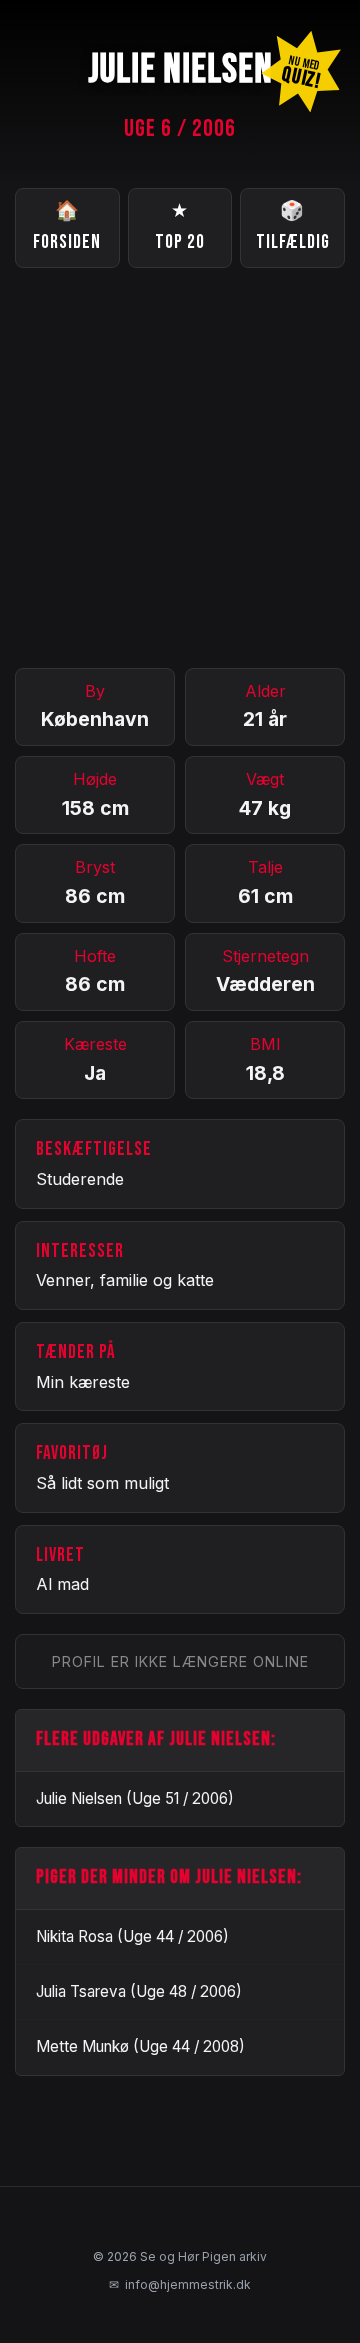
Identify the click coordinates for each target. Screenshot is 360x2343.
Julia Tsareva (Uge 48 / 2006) (139, 1991)
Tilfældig (293, 227)
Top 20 (180, 227)
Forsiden (67, 227)
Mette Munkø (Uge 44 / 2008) (140, 2046)
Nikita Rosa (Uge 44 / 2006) (132, 1936)
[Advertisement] (180, 468)
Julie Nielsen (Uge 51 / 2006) (135, 1798)
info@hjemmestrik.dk (180, 2284)
